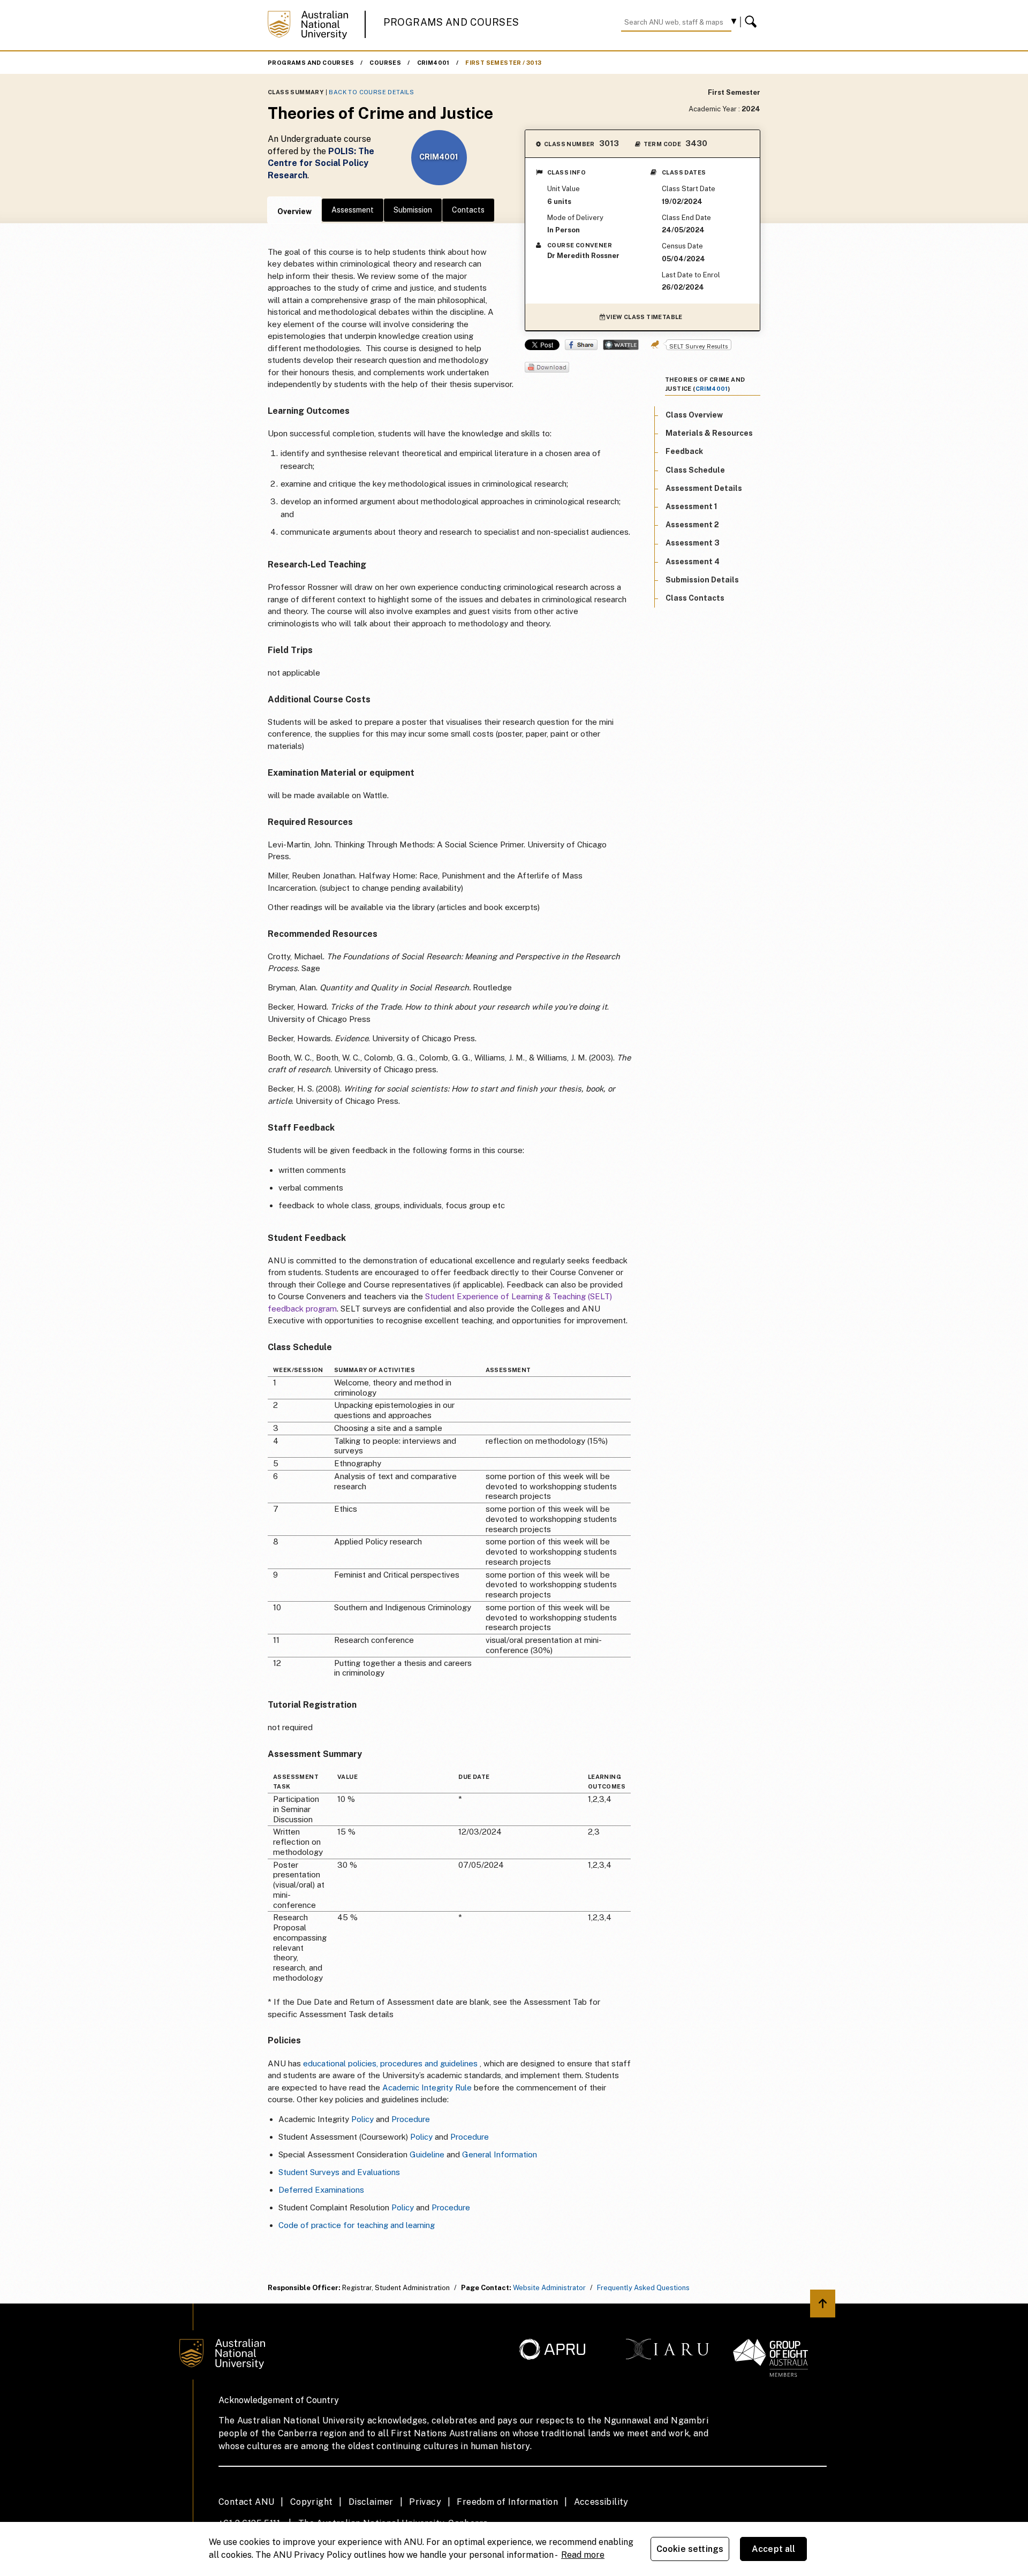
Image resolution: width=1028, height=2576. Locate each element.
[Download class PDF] (547, 368)
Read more (583, 2555)
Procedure (411, 2119)
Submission (413, 210)
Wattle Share (621, 345)
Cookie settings (690, 2549)
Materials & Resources (709, 434)
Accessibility (601, 2502)
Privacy (425, 2502)
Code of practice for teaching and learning (357, 2225)
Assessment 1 (691, 506)
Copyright (312, 2502)
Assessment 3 (693, 543)
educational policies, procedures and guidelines (390, 2063)
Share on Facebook (581, 345)
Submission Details (702, 580)
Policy (362, 2119)
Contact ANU (246, 2502)
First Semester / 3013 (503, 63)
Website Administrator (549, 2288)
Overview (294, 211)
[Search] (752, 22)
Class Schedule (695, 470)
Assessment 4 (693, 562)
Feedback (684, 452)
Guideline (427, 2154)
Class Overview (694, 415)
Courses (385, 63)
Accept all (774, 2549)
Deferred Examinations (321, 2190)
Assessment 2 (692, 525)
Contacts (468, 210)
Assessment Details (704, 488)
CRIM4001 (433, 63)
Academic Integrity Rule (427, 2088)
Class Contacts (695, 598)
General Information (500, 2154)
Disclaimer (371, 2502)
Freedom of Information (507, 2502)
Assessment (353, 210)
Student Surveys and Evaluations (339, 2172)
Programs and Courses (451, 22)
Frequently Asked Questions (643, 2288)
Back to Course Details (371, 92)
